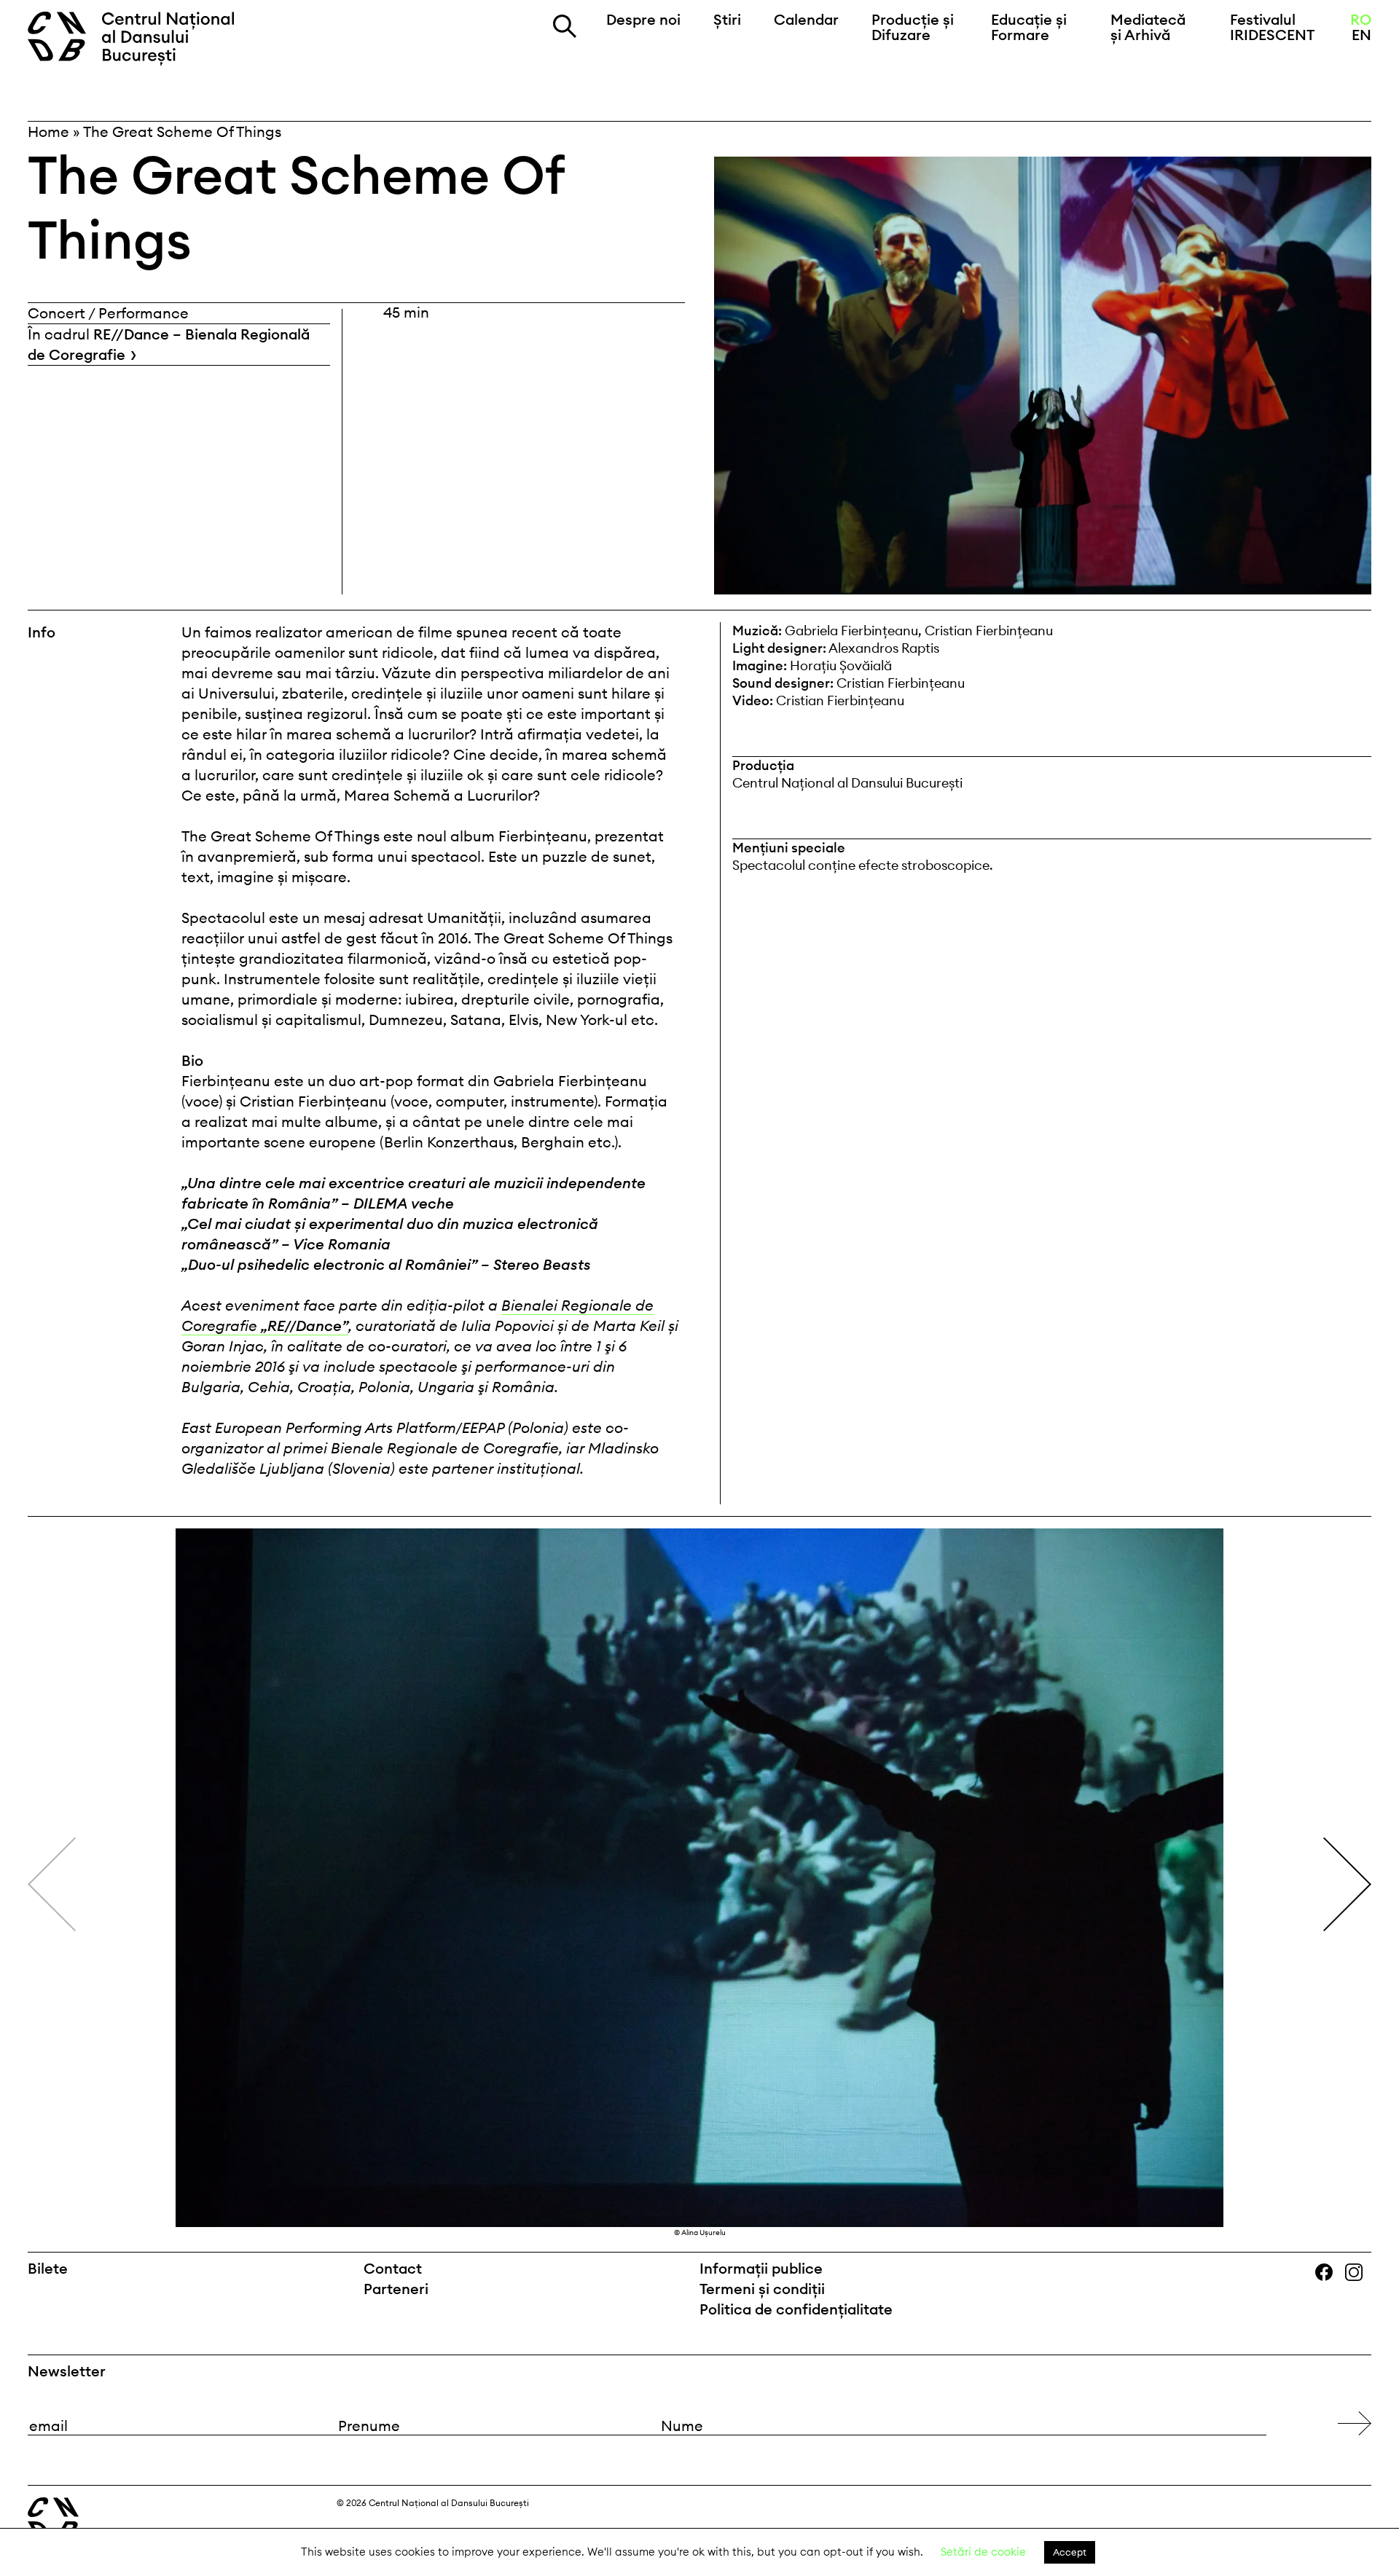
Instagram (1361, 2273)
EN (1361, 35)
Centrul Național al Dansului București (139, 39)
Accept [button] (1070, 2552)
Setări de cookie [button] (983, 2552)
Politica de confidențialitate (796, 2309)
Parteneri (396, 2289)
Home (48, 131)
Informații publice (761, 2268)
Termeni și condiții (762, 2289)
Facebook (1330, 2273)
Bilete (48, 2268)
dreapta (1343, 1538)
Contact (393, 2268)
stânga (102, 1884)
